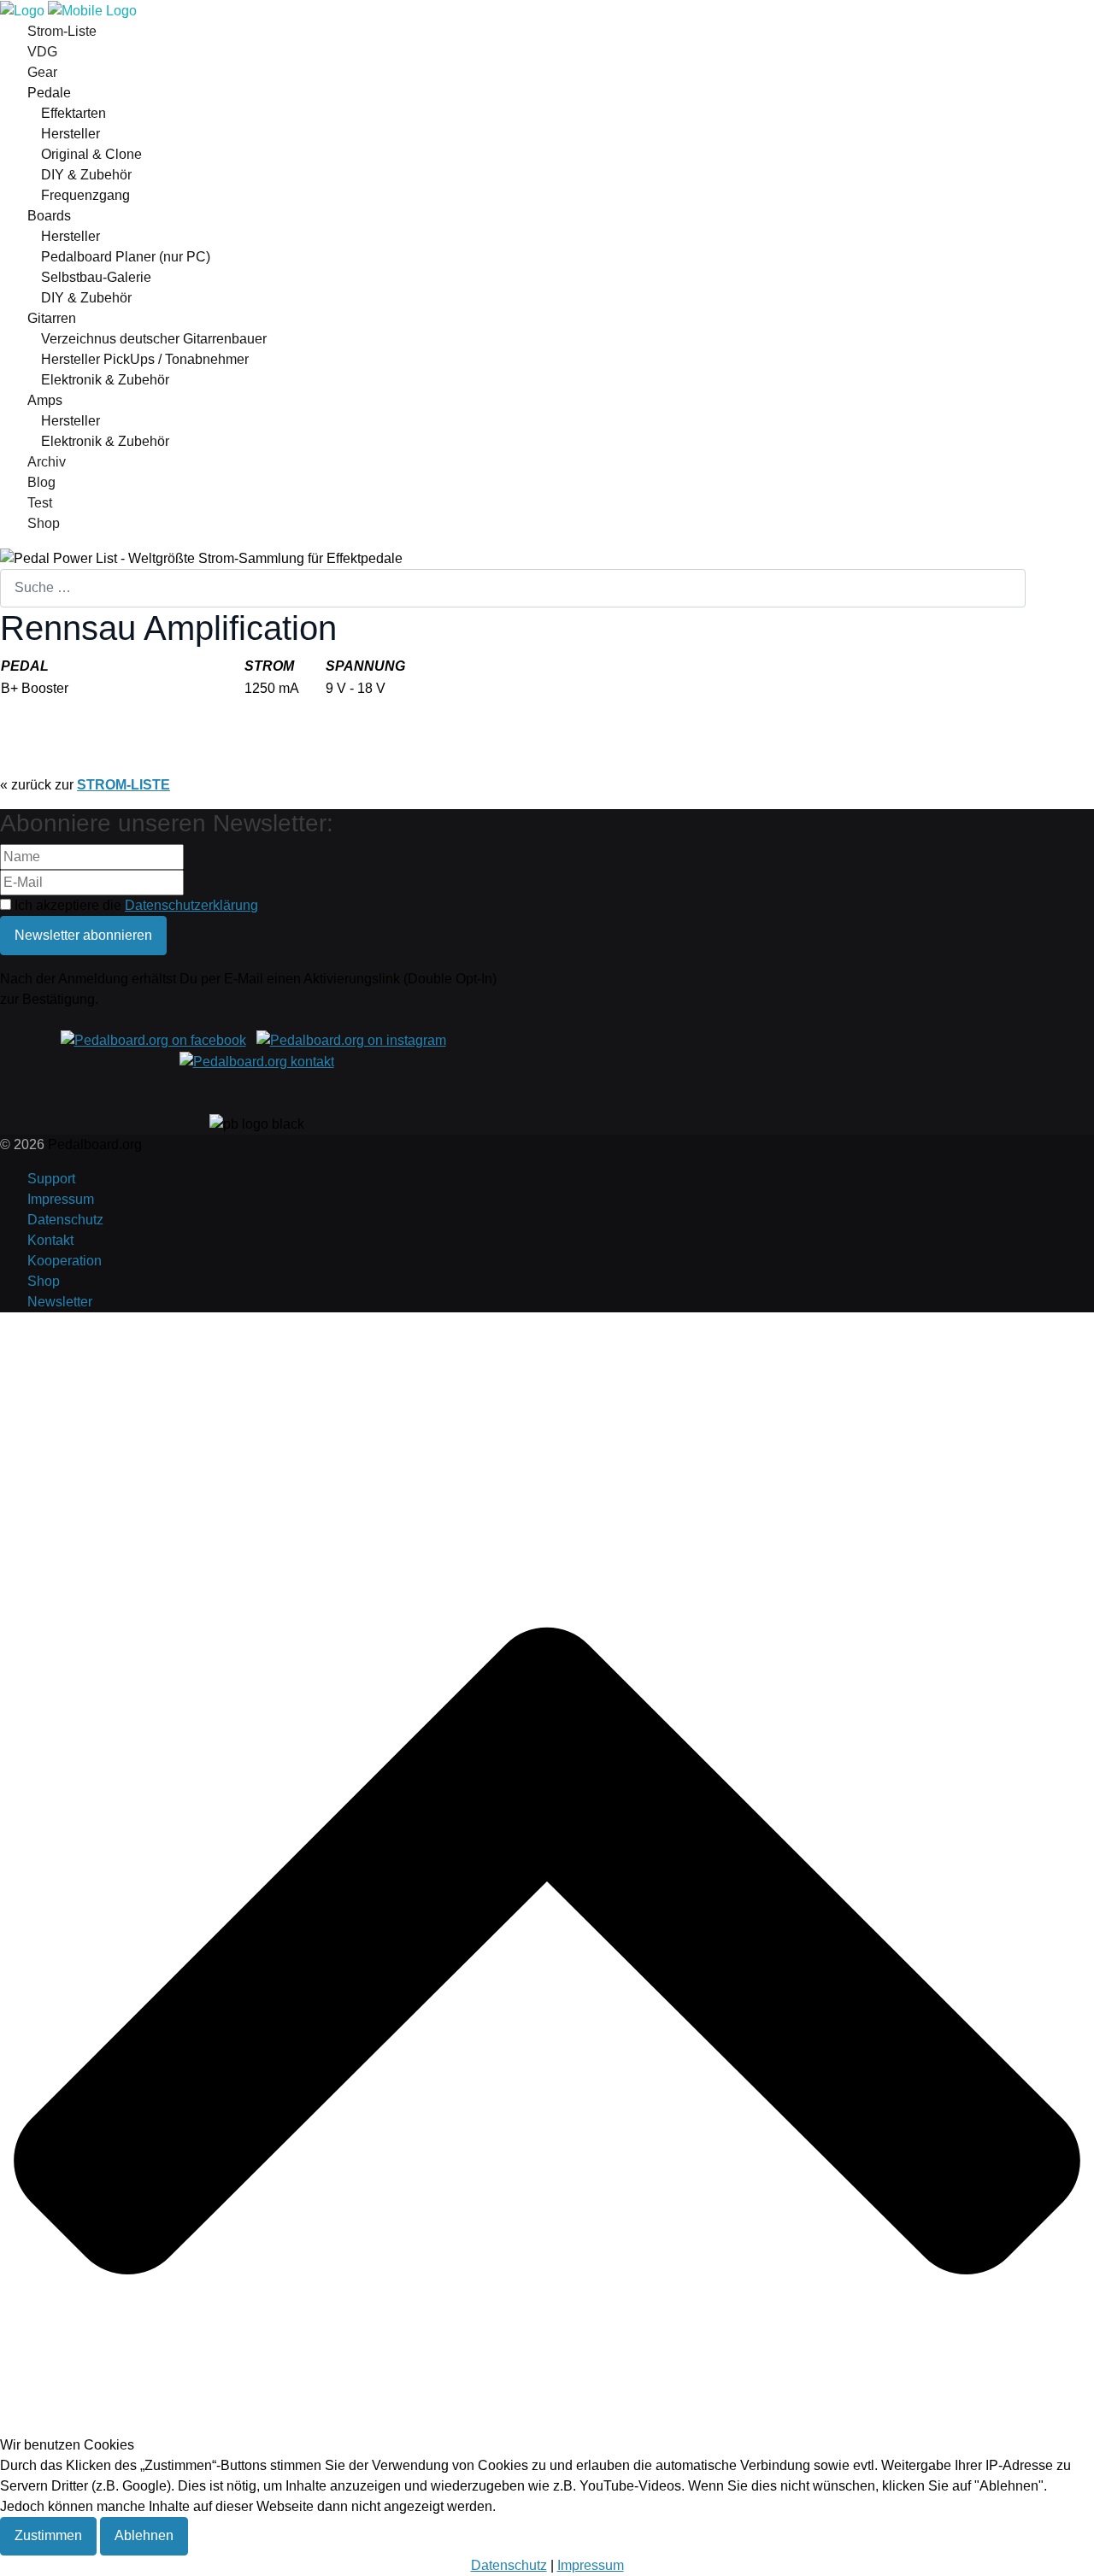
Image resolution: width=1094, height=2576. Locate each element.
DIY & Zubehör (86, 175)
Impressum (61, 1199)
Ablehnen (144, 2535)
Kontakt (50, 1240)
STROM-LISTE (124, 785)
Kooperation (65, 1261)
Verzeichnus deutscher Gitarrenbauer (154, 339)
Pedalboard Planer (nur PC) (126, 257)
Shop (44, 523)
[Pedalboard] (68, 10)
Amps (45, 400)
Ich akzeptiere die (135, 905)
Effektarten (74, 113)
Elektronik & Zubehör (105, 380)
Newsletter (60, 1302)
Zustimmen (48, 2535)
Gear (42, 72)
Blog (41, 482)
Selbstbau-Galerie (96, 277)
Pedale (49, 93)
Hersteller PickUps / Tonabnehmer (145, 359)
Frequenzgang (85, 195)
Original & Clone (91, 154)
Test (40, 503)
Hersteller (71, 134)
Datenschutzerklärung (191, 905)
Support (51, 1179)
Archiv (47, 462)
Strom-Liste (62, 31)
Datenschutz (65, 1220)
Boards (49, 216)
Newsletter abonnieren (83, 935)
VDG (42, 52)
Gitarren (52, 318)
